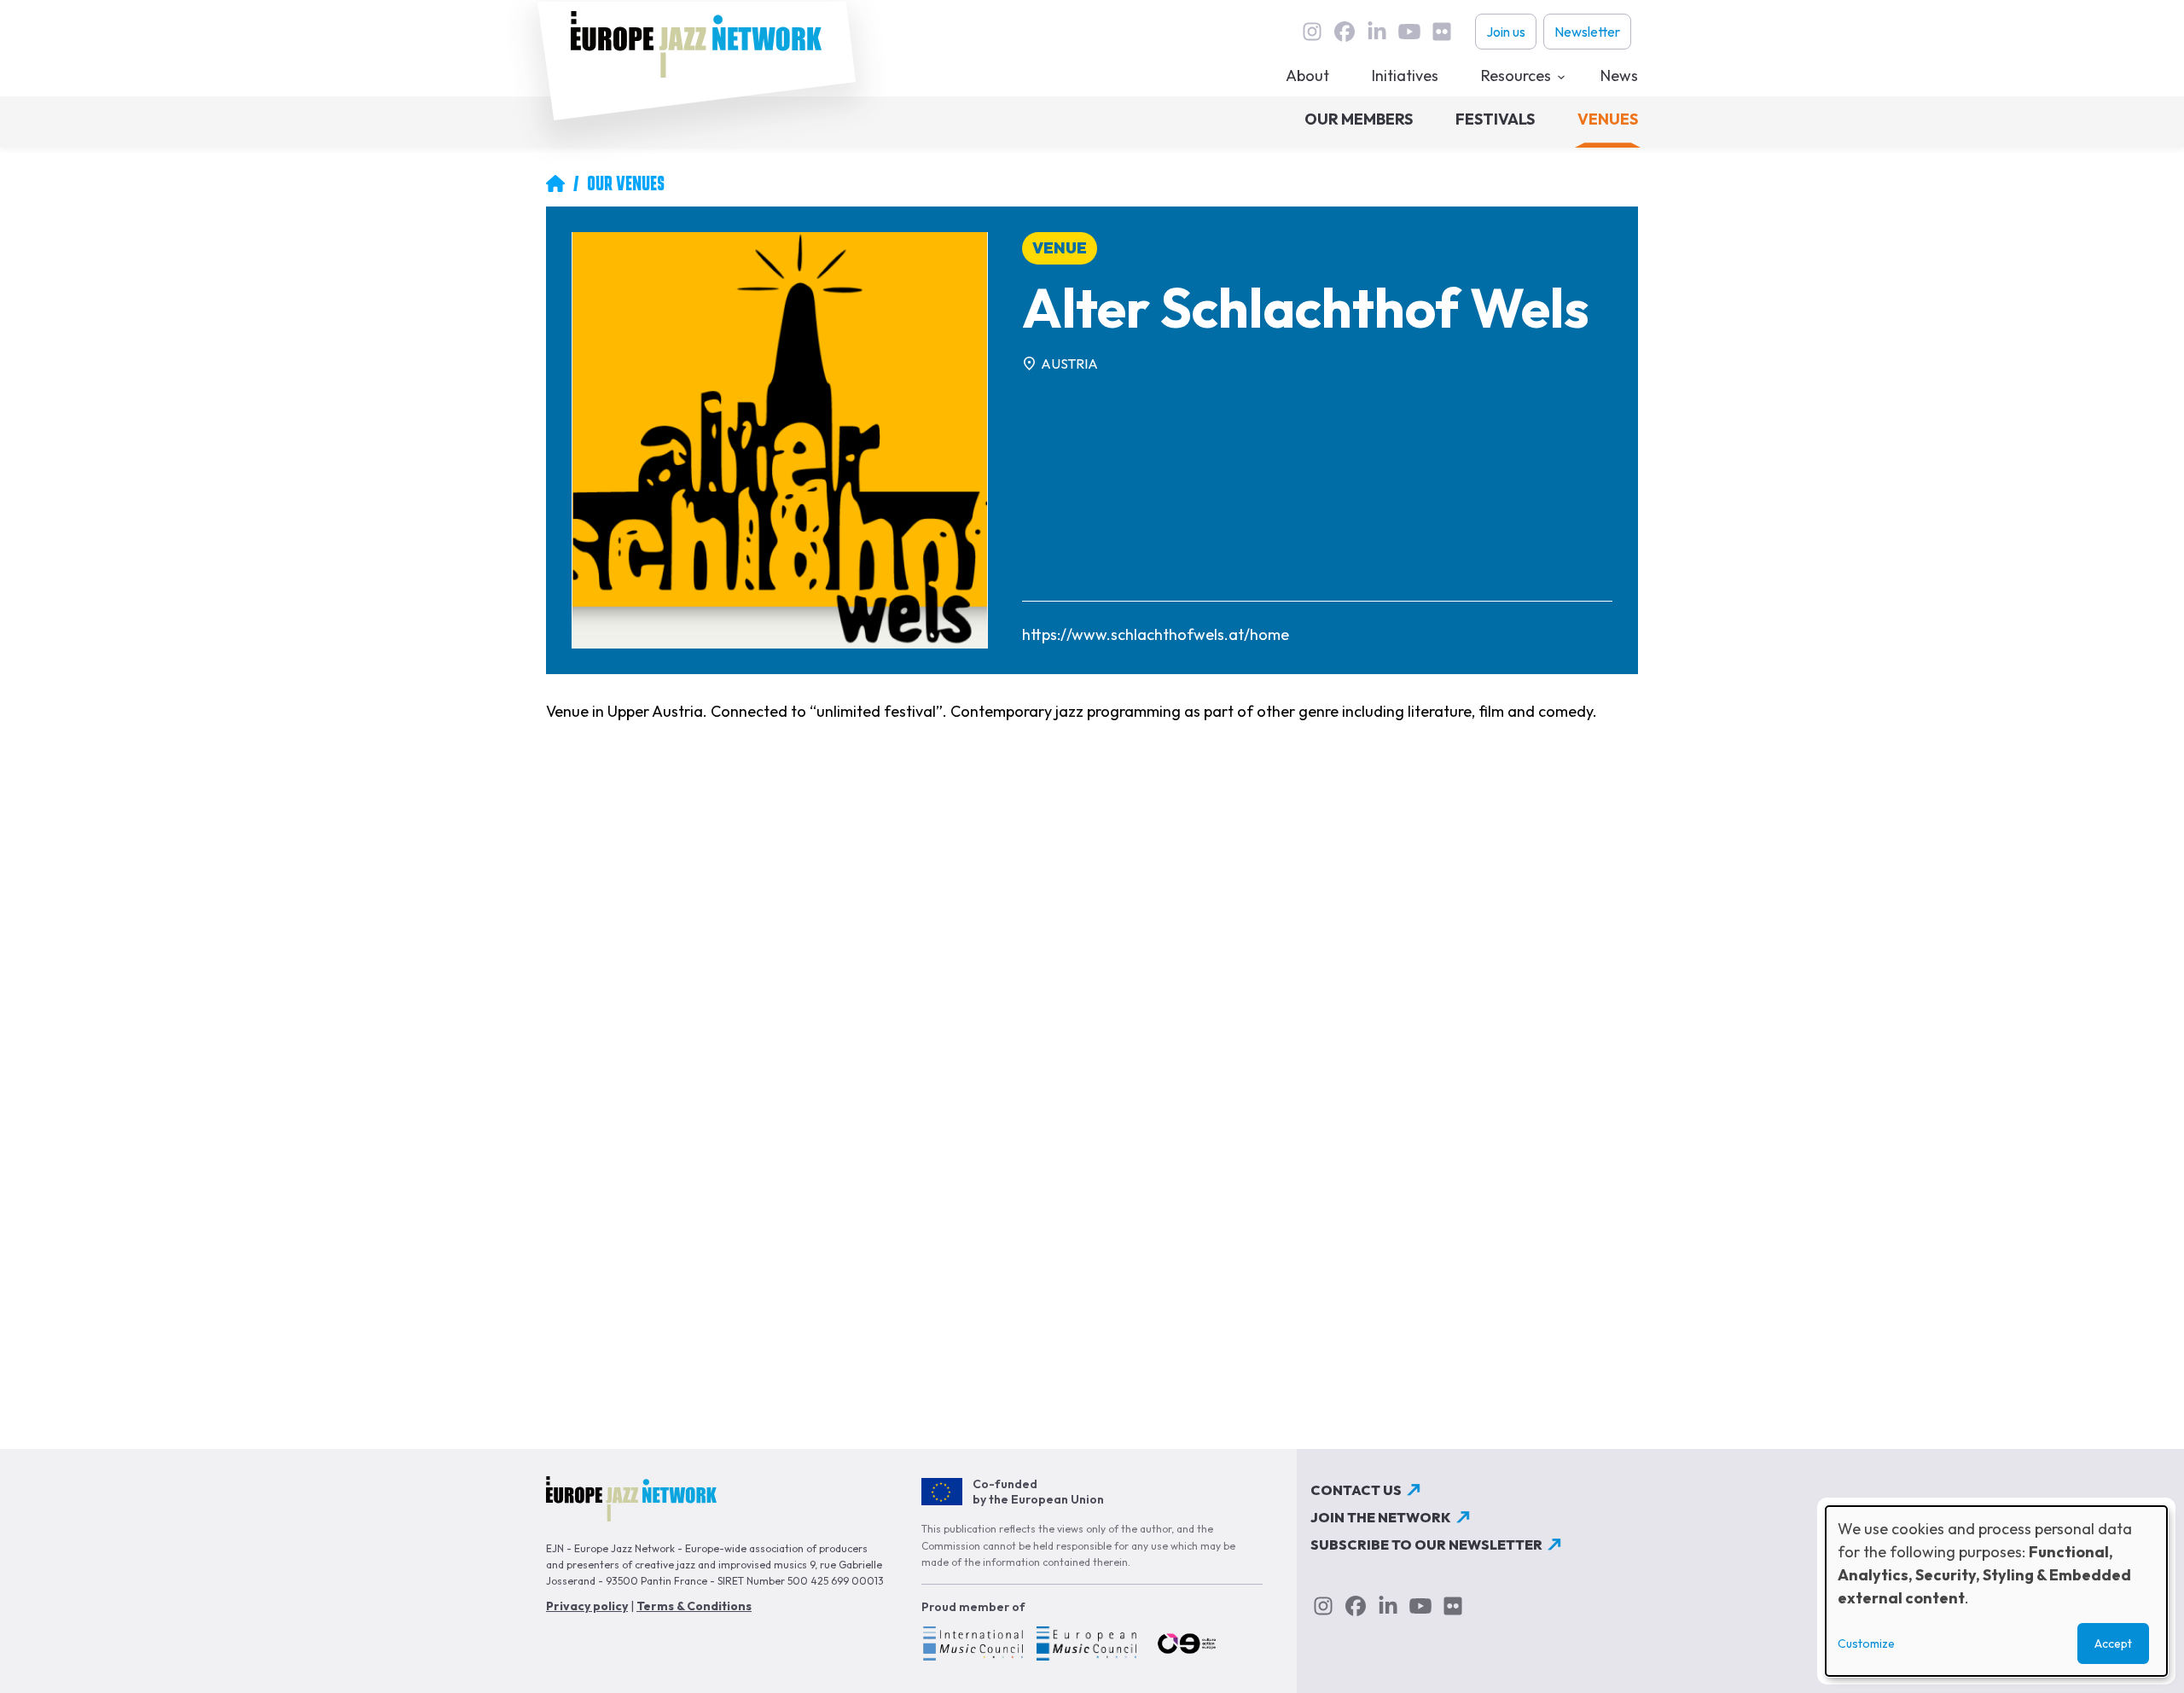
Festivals (1495, 119)
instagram (1312, 32)
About (1307, 76)
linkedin (1377, 32)
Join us (1506, 32)
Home (555, 183)
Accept (2113, 1644)
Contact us (1356, 1490)
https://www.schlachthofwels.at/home (1156, 634)
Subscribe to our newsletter (1426, 1545)
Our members (1359, 119)
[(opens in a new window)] (972, 1646)
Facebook (1345, 32)
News (1619, 76)
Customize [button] (1866, 1644)
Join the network (1381, 1517)
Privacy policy (587, 1606)
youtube (1409, 32)
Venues (1608, 119)
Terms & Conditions (694, 1606)
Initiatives (1405, 76)
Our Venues (626, 183)
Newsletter (1587, 32)
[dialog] (1996, 1591)
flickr (1442, 32)
